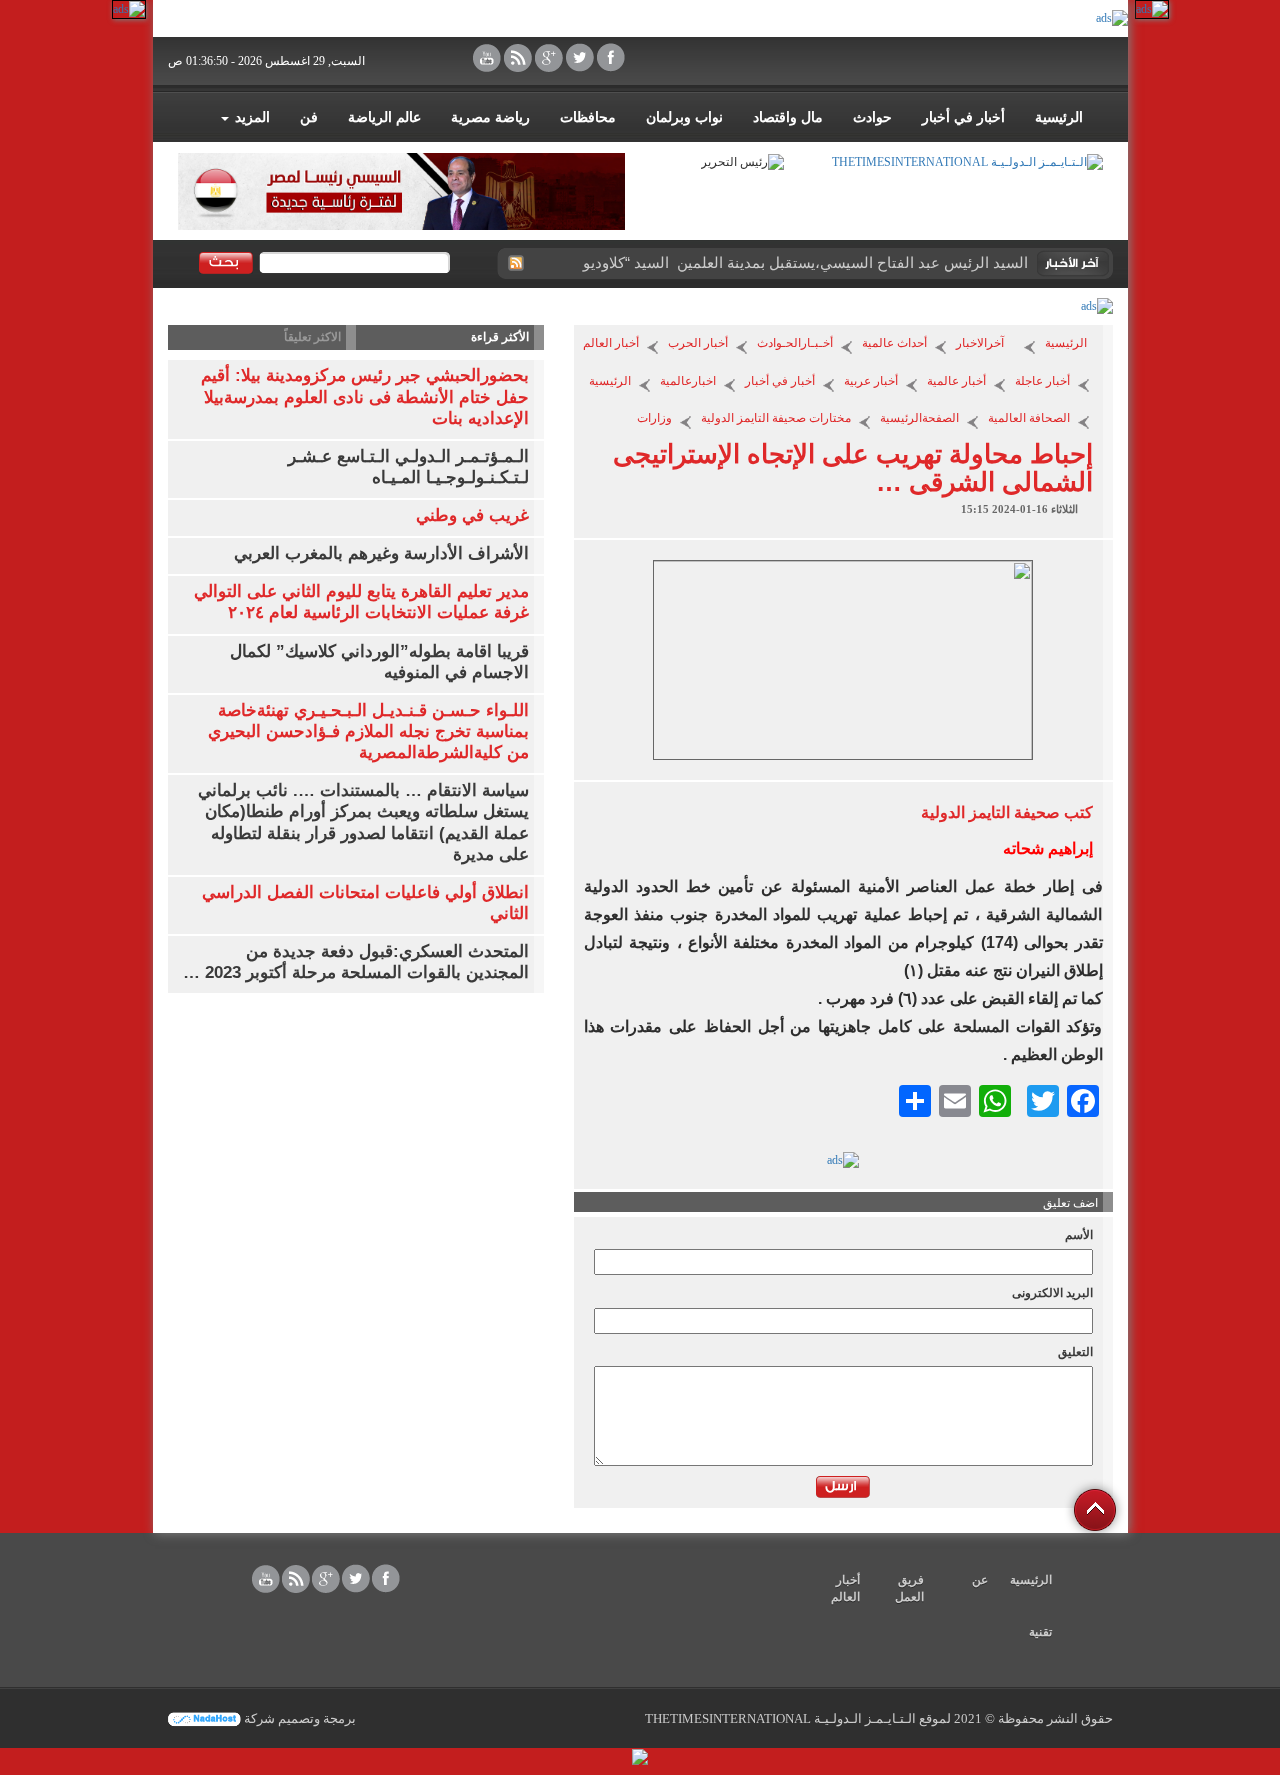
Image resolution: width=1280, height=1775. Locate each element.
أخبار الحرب (698, 343)
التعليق (1075, 1352)
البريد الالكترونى (1052, 1293)
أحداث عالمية (894, 343)
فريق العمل (909, 1588)
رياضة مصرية (490, 117)
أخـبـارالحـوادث (795, 343)
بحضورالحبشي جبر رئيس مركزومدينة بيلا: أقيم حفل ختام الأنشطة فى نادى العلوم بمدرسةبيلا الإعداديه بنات (365, 396)
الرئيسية (1059, 117)
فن (309, 117)
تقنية (1040, 1632)
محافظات (588, 117)
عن (980, 1580)
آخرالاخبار (980, 343)
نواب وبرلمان (684, 117)
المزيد (250, 117)
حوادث (872, 117)
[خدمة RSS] (515, 263)
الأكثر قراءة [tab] (500, 337)
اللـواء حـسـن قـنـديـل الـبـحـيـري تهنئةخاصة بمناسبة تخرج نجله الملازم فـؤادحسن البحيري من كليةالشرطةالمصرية (368, 731)
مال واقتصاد (788, 117)
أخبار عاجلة (1042, 381)
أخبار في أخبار (963, 117)
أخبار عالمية (956, 381)
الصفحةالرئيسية (919, 418)
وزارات (654, 418)
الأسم (1079, 1235)
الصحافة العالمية (1029, 418)
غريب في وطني (472, 515)
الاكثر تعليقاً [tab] (312, 337)
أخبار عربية (871, 381)
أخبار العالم (611, 343)
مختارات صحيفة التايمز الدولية (776, 418)
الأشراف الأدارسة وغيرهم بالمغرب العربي (381, 553)
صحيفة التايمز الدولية (990, 812)
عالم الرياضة (384, 117)
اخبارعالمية (688, 381)
